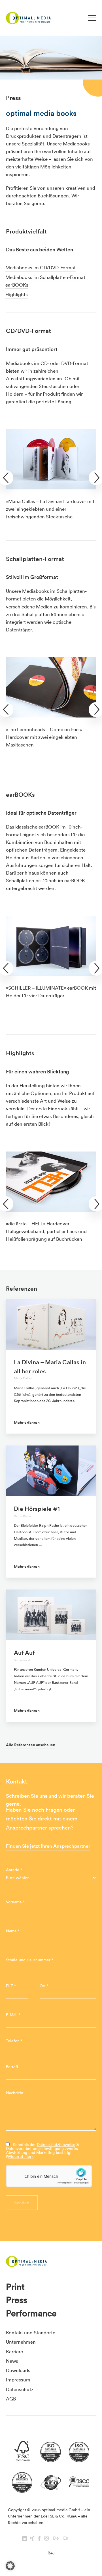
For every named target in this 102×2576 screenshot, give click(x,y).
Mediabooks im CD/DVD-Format (41, 267)
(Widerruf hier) (19, 2156)
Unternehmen (21, 2342)
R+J (51, 2553)
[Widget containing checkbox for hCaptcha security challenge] (49, 2176)
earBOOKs (17, 285)
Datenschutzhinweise (56, 2145)
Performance (31, 2313)
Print (15, 2287)
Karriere (14, 2351)
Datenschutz (20, 2389)
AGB (11, 2399)
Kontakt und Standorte (31, 2332)
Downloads (18, 2370)
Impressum (18, 2380)
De (56, 2538)
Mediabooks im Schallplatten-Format (45, 277)
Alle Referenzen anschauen (31, 1745)
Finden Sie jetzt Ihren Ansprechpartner (48, 1846)
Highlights (17, 294)
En (66, 2538)
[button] (10, 2566)
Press (17, 2300)
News (12, 2361)
